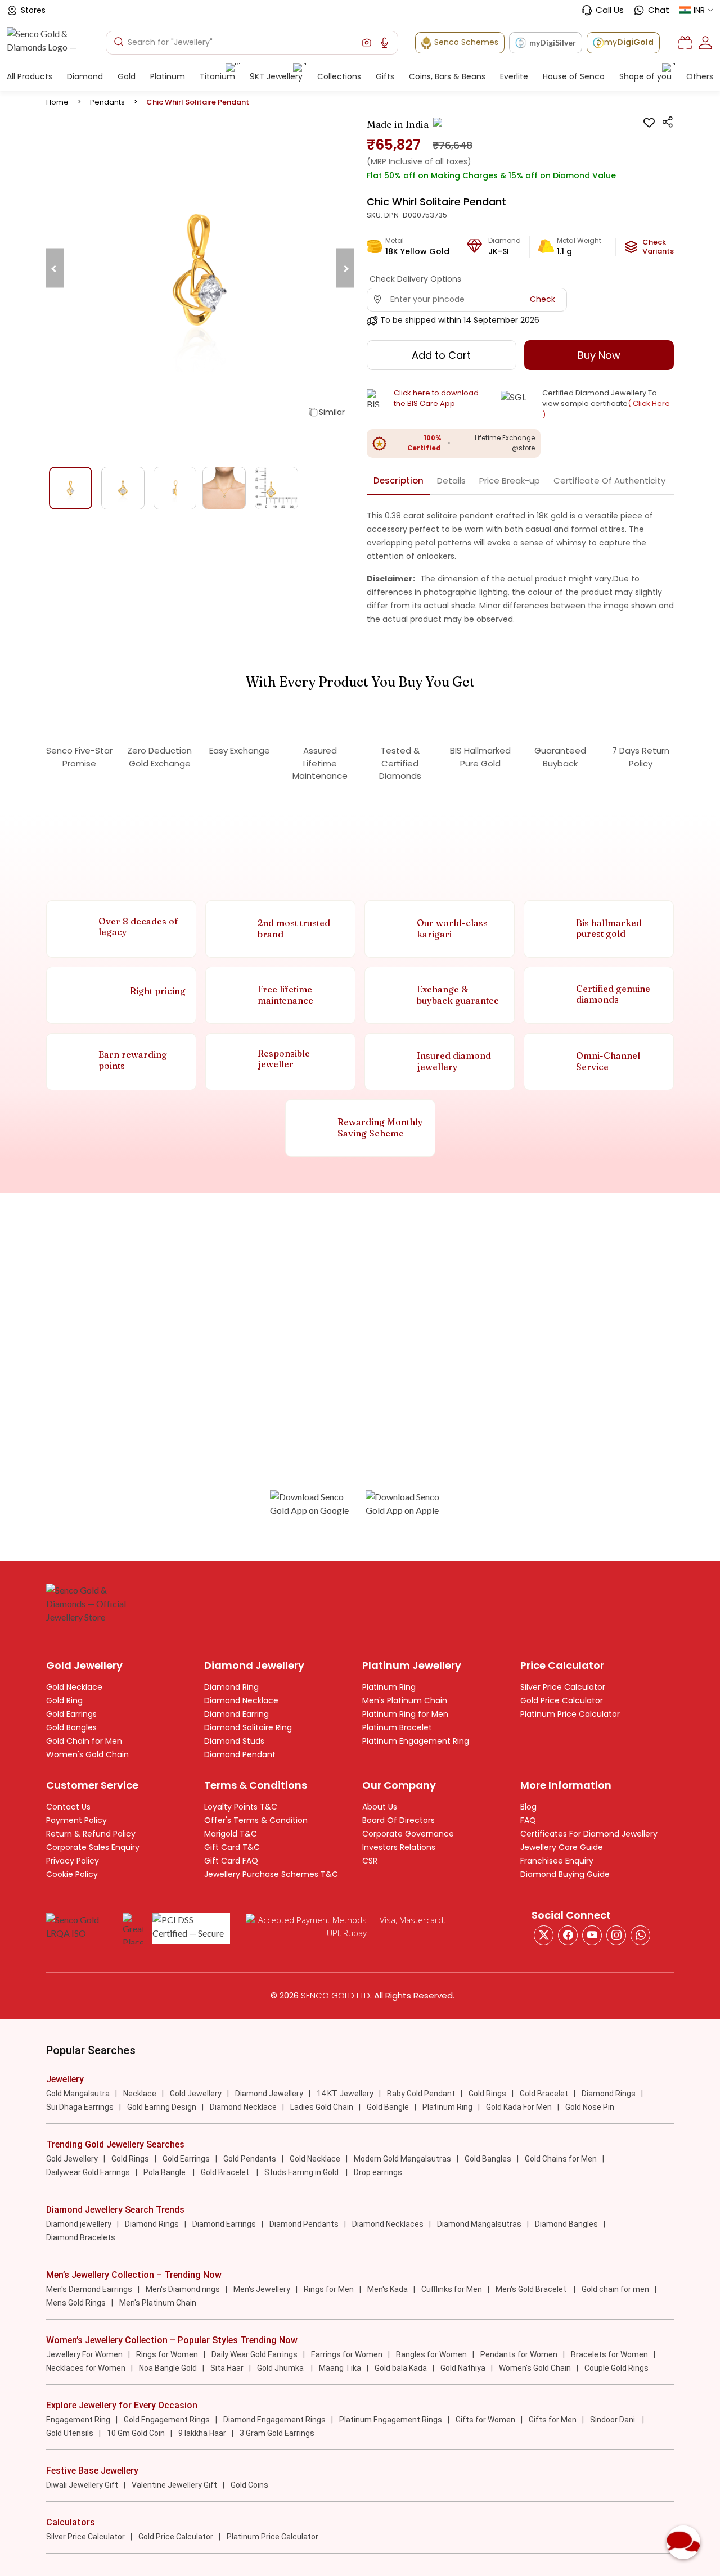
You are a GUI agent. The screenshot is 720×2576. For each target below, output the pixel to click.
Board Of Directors (399, 1820)
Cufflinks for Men (452, 2289)
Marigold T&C (231, 1834)
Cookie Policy (72, 1874)
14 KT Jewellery (345, 2094)
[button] (367, 43)
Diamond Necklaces (388, 2224)
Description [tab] (399, 481)
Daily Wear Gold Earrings (255, 2354)
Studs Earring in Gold (302, 2172)
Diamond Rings (609, 2094)
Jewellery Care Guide (562, 1847)
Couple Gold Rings (616, 2368)
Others (700, 76)
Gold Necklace (74, 1687)
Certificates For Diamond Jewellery (589, 1834)
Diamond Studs (234, 1741)
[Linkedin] (640, 1935)
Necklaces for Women (86, 2368)
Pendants (107, 102)
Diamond (85, 76)
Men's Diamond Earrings (89, 2289)
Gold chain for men (615, 2289)
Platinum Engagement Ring (416, 1741)
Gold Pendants (250, 2159)
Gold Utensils (70, 2433)
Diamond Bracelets (81, 2237)
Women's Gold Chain (87, 1754)
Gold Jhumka (281, 2368)
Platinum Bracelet (397, 1727)
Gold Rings (487, 2094)
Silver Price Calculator (563, 1687)
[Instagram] (592, 1935)
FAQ (528, 1820)
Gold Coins (249, 2485)
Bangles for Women (431, 2354)
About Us (380, 1807)
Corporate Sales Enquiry (93, 1847)
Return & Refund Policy (91, 1834)
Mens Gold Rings (76, 2303)
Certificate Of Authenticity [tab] (609, 481)
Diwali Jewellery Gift (82, 2485)
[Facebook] (568, 1935)
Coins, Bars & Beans (447, 76)
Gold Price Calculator (562, 1700)
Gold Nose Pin (590, 2107)
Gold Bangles (71, 1727)
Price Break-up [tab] (510, 481)
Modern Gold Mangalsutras (402, 2159)
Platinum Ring (389, 1687)
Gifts (385, 76)
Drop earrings (378, 2172)
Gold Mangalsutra (78, 2094)
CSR (370, 1861)
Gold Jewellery (196, 2094)
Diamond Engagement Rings (274, 2420)
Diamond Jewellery (269, 2094)
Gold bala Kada (401, 2368)
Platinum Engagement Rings (391, 2420)
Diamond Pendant (240, 1754)
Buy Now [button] (599, 355)
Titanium (217, 76)
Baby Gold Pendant (421, 2094)
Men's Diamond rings (183, 2289)
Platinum (168, 76)
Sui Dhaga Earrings (80, 2107)
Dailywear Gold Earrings (88, 2172)
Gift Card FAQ (231, 1861)
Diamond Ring (231, 1687)
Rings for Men (329, 2289)
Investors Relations (399, 1847)
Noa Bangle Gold (168, 2368)
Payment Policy (76, 1820)
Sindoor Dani (613, 2420)
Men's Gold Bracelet (532, 2289)
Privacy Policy (73, 1861)
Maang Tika (340, 2368)
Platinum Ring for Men (405, 1714)
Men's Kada (388, 2289)
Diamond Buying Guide (565, 1874)
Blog (528, 1807)
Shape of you (645, 76)
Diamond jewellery (79, 2224)
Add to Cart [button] (441, 355)
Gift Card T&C (232, 1847)
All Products (30, 76)
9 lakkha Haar (202, 2433)
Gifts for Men (553, 2420)
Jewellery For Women (84, 2354)
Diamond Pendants (304, 2224)
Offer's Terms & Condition (256, 1820)
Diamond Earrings (224, 2224)
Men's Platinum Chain (405, 1700)
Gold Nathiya (463, 2368)
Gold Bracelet (544, 2094)
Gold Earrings (71, 1714)
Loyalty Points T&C (241, 1807)
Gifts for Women (485, 2420)
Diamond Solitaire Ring (248, 1727)
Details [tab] (451, 481)
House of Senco (574, 76)
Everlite (514, 76)
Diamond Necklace (241, 1700)
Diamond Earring (237, 1714)
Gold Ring (64, 1700)
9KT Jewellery (276, 76)
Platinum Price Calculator (570, 1714)
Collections (339, 76)
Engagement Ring (78, 2420)
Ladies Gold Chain (322, 2107)
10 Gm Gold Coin (136, 2433)
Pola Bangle (165, 2172)
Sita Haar (227, 2368)
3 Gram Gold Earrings (277, 2433)
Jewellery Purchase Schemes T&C (271, 1874)
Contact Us (68, 1807)
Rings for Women (167, 2354)
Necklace (140, 2094)
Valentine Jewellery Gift (174, 2485)
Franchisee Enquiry (557, 1861)
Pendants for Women (519, 2354)
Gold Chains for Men (561, 2159)
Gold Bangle (388, 2107)
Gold (127, 76)
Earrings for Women (347, 2354)
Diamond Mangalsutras (479, 2224)
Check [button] (543, 299)
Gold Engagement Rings (167, 2420)
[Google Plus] (616, 1935)
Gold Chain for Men (84, 1741)
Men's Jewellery (262, 2289)
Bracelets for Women (609, 2354)
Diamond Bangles (566, 2224)
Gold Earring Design (162, 2107)
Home (57, 102)
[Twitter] (544, 1935)
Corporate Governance (408, 1834)
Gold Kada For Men (519, 2107)
